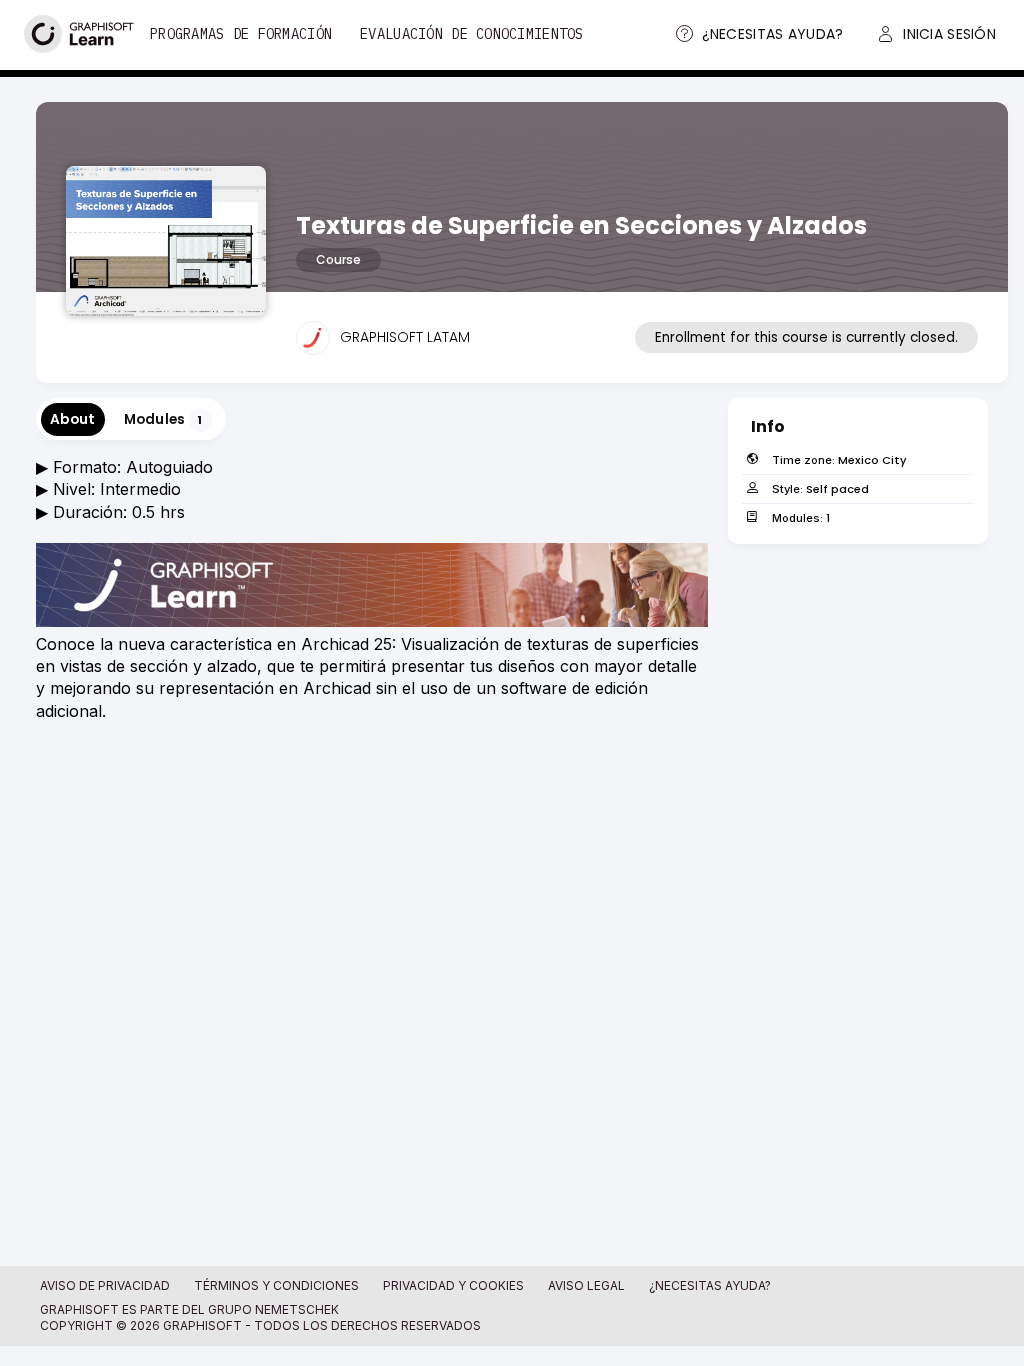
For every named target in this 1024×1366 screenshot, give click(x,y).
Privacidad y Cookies (453, 1285)
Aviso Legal (586, 1285)
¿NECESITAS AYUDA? (710, 1285)
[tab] (73, 419)
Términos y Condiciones (276, 1285)
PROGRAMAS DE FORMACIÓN (241, 34)
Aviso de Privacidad (105, 1285)
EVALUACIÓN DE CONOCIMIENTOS (472, 34)
